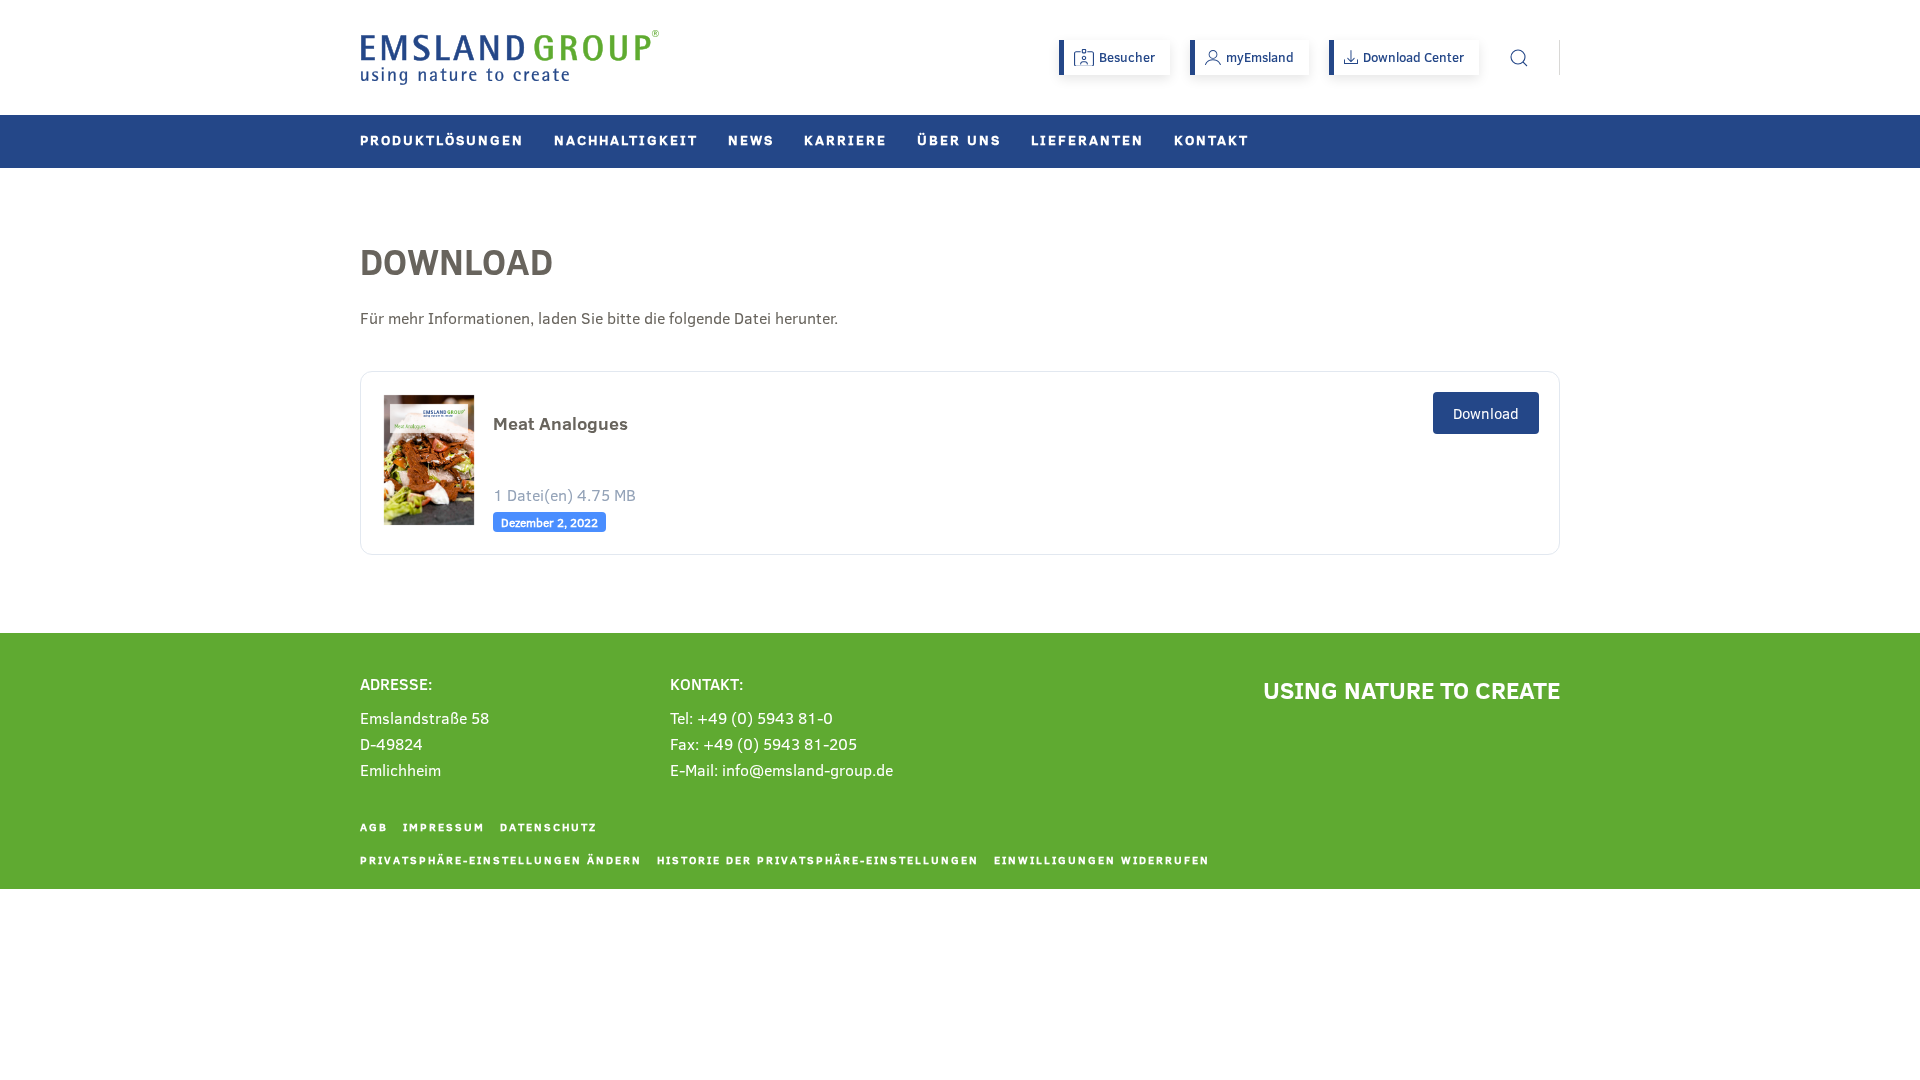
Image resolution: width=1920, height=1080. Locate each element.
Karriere (845, 139)
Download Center (1413, 57)
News (751, 139)
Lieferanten (1087, 139)
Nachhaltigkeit (626, 139)
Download (1486, 413)
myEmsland (1260, 57)
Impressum (444, 826)
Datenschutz (548, 826)
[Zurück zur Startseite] (510, 57)
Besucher (1127, 57)
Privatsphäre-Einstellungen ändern (501, 859)
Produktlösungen (442, 139)
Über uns (959, 139)
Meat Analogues (560, 423)
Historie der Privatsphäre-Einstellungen (818, 859)
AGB (374, 826)
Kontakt (1211, 139)
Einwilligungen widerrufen (1102, 859)
